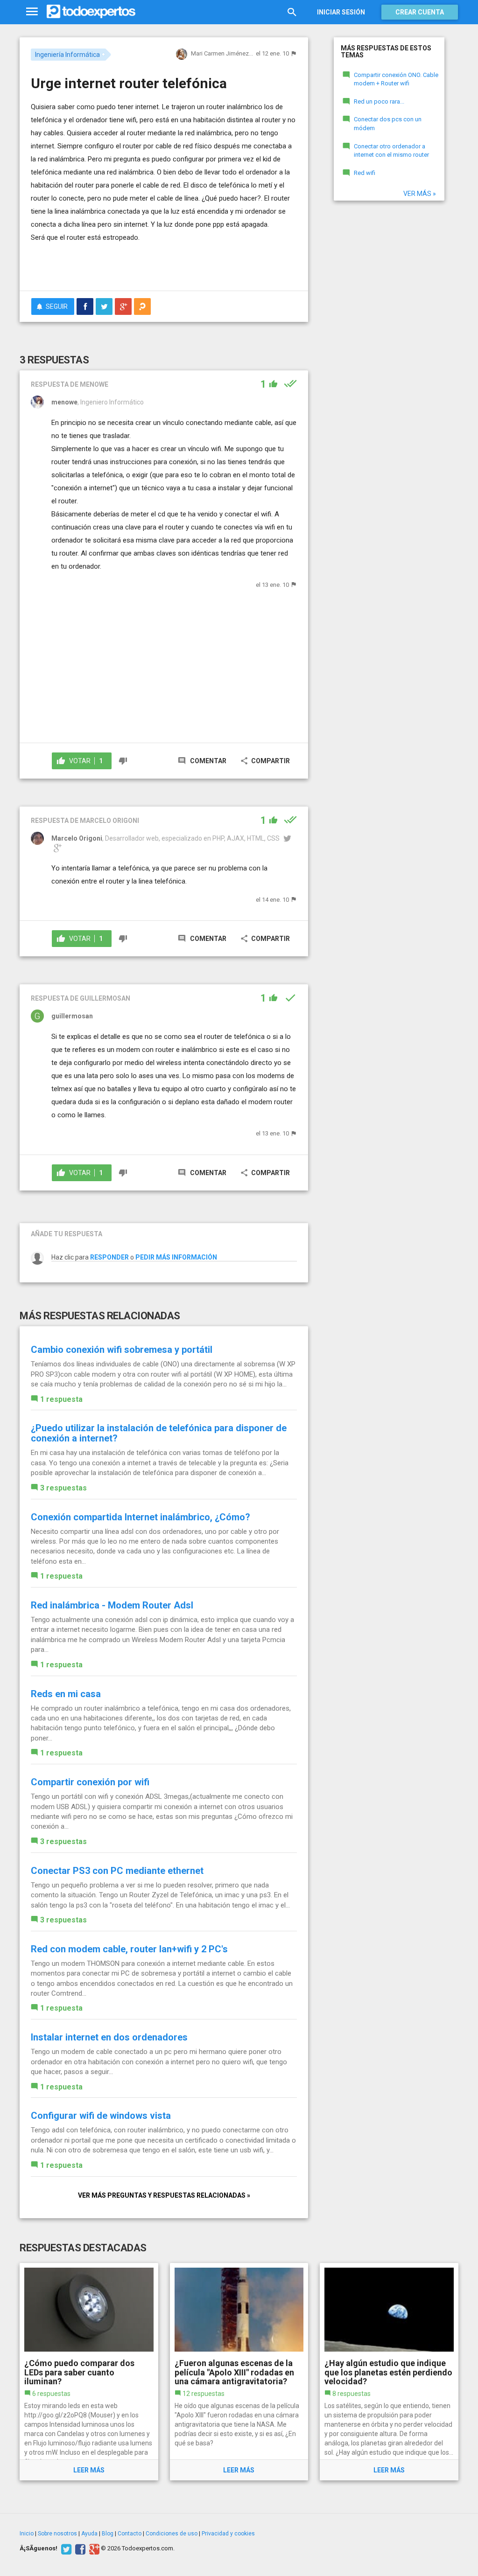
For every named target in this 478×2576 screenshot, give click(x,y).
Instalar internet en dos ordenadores (109, 2037)
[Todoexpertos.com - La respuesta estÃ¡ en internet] (91, 12)
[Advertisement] (140, 265)
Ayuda (89, 2534)
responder (109, 1257)
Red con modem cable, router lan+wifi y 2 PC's (129, 1949)
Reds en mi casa (66, 1694)
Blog (108, 2534)
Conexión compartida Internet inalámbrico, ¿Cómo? (141, 1517)
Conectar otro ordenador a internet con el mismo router (391, 151)
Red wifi (365, 173)
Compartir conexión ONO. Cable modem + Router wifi (396, 79)
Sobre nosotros (57, 2534)
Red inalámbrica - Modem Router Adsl (112, 1605)
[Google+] (93, 2548)
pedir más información (176, 1257)
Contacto (130, 2534)
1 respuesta (61, 1399)
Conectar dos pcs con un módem (388, 124)
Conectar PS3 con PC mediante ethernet (117, 1871)
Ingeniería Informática (67, 55)
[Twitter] (65, 2548)
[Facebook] (79, 2548)
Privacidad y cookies (228, 2534)
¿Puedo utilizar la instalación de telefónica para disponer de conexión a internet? (159, 1433)
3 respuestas (63, 1488)
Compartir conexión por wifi (90, 1782)
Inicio (27, 2534)
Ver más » (420, 194)
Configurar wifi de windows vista (101, 2116)
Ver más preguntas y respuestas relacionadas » (164, 2195)
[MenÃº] (32, 12)
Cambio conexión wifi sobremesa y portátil (122, 1350)
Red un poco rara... (379, 101)
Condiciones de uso (172, 2534)
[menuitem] (85, 306)
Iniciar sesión (341, 12)
